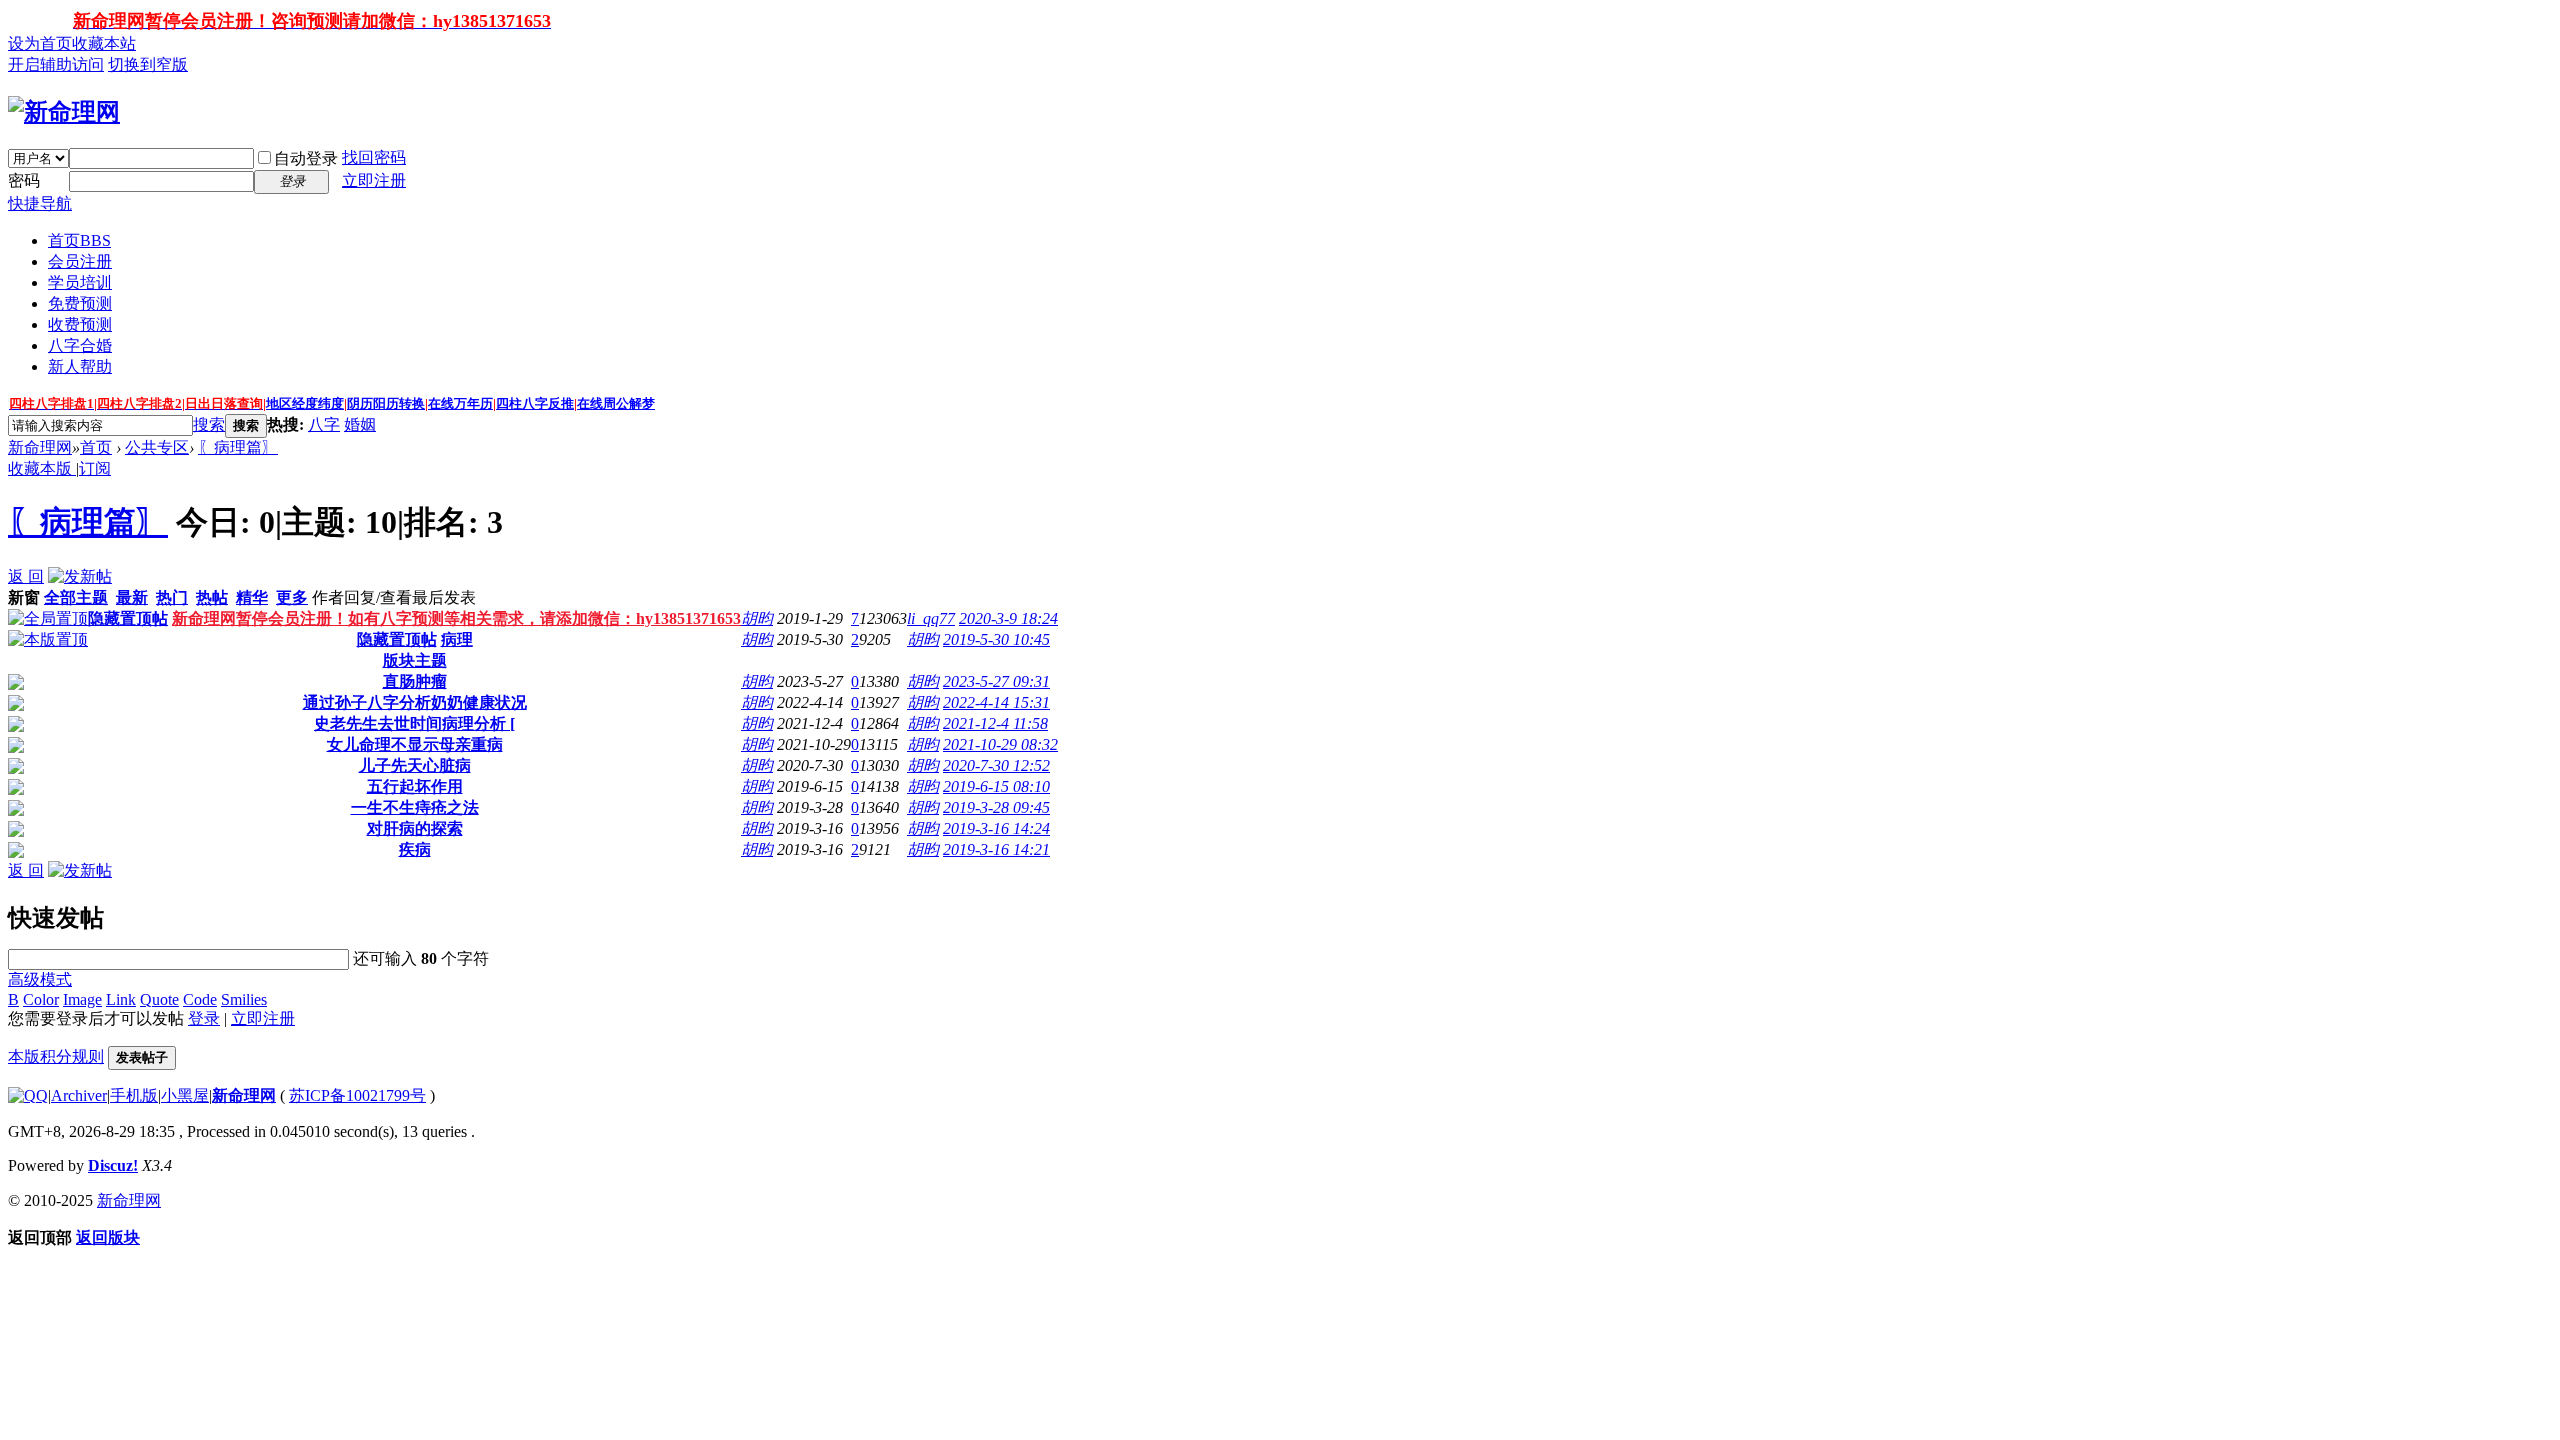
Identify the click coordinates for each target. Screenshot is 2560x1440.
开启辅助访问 (56, 64)
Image (82, 999)
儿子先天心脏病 (415, 765)
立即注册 (374, 180)
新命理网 (40, 447)
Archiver (79, 1095)
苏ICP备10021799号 (357, 1095)
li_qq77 (931, 618)
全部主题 (76, 597)
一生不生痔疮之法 (415, 807)
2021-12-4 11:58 (995, 723)
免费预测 (80, 303)
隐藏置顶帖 (128, 618)
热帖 (212, 597)
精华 (252, 597)
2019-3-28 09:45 (996, 807)
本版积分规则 (56, 1056)
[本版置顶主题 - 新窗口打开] (48, 639)
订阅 (95, 468)
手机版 (134, 1095)
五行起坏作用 (415, 786)
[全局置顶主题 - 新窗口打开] (48, 618)
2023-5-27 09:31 (996, 681)
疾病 (415, 849)
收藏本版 (42, 468)
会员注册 (80, 261)
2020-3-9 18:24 (1008, 618)
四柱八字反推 (535, 403)
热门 (172, 597)
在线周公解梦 (616, 403)
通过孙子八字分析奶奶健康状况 (415, 702)
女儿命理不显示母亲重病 (415, 744)
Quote (159, 999)
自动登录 (306, 158)
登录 (204, 1018)
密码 (24, 180)
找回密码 (374, 157)
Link (121, 999)
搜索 (209, 424)
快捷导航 (40, 203)
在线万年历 (460, 403)
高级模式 (40, 979)
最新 (132, 597)
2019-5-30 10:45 (996, 639)
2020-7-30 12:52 (996, 765)
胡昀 (757, 618)
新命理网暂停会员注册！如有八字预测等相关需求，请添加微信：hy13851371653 (456, 618)
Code (200, 999)
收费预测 (80, 324)
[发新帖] (80, 576)
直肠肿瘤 (415, 681)
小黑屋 (185, 1095)
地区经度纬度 (305, 403)
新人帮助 (80, 366)
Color (41, 999)
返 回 (26, 576)
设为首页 (40, 43)
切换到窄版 (148, 64)
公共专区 (157, 447)
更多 (292, 597)
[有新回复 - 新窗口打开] (16, 684)
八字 (324, 424)
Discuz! (113, 1165)
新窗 (24, 597)
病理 (457, 639)
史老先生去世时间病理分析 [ (414, 723)
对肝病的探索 (415, 828)
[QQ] (28, 1095)
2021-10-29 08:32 (1000, 744)
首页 (79, 240)
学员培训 (80, 282)
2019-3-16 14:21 (996, 849)
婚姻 (360, 424)
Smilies (244, 999)
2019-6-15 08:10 (996, 786)
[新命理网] (64, 112)
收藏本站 (104, 43)
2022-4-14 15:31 (996, 702)
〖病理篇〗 (238, 447)
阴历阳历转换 (386, 403)
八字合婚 (80, 345)
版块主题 (415, 660)
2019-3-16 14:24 (996, 828)
